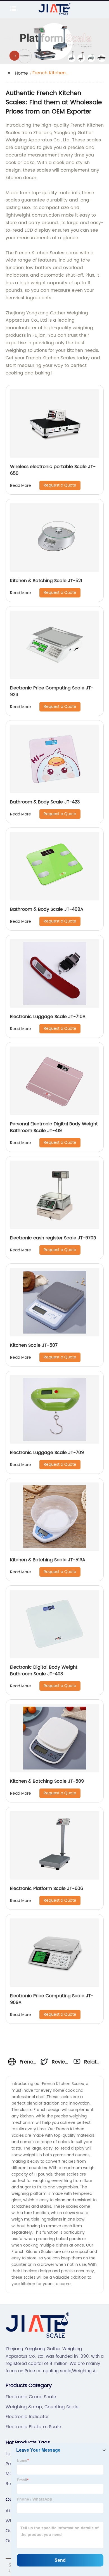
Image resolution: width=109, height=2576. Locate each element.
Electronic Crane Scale (31, 2397)
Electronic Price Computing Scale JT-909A (52, 1999)
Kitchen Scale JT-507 (34, 1345)
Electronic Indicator (27, 2417)
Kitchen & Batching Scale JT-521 (46, 581)
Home (21, 73)
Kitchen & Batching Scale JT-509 (47, 1781)
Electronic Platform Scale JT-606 (47, 1889)
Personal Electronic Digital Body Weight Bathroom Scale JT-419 (54, 1127)
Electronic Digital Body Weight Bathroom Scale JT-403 (44, 1671)
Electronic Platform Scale (33, 2427)
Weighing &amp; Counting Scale (42, 2407)
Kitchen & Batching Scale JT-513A (48, 1560)
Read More (21, 486)
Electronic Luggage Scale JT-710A (48, 1017)
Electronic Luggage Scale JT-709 (47, 1453)
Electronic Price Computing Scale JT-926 (52, 691)
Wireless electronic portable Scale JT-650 (53, 470)
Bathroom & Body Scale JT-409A (47, 909)
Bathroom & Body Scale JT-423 (45, 802)
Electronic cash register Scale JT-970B (53, 1238)
